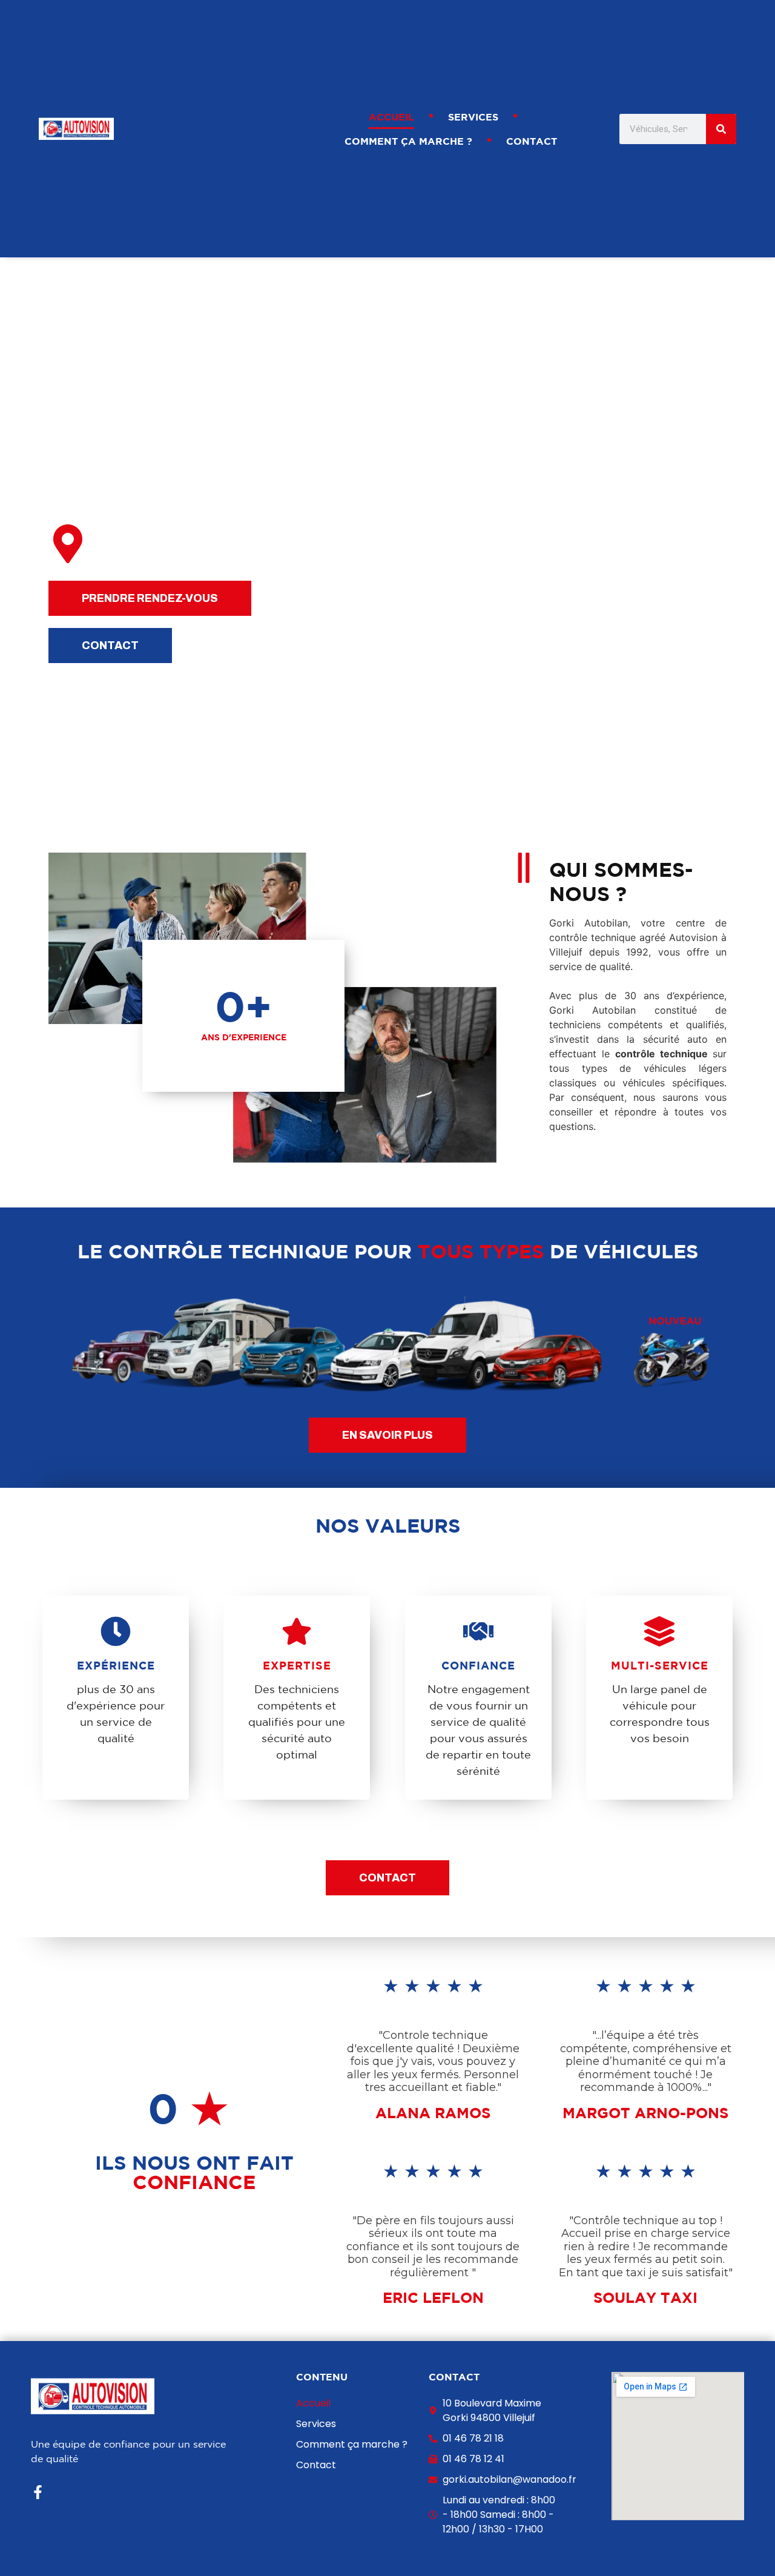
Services (473, 117)
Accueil (391, 117)
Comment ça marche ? (408, 141)
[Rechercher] (721, 129)
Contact (532, 141)
